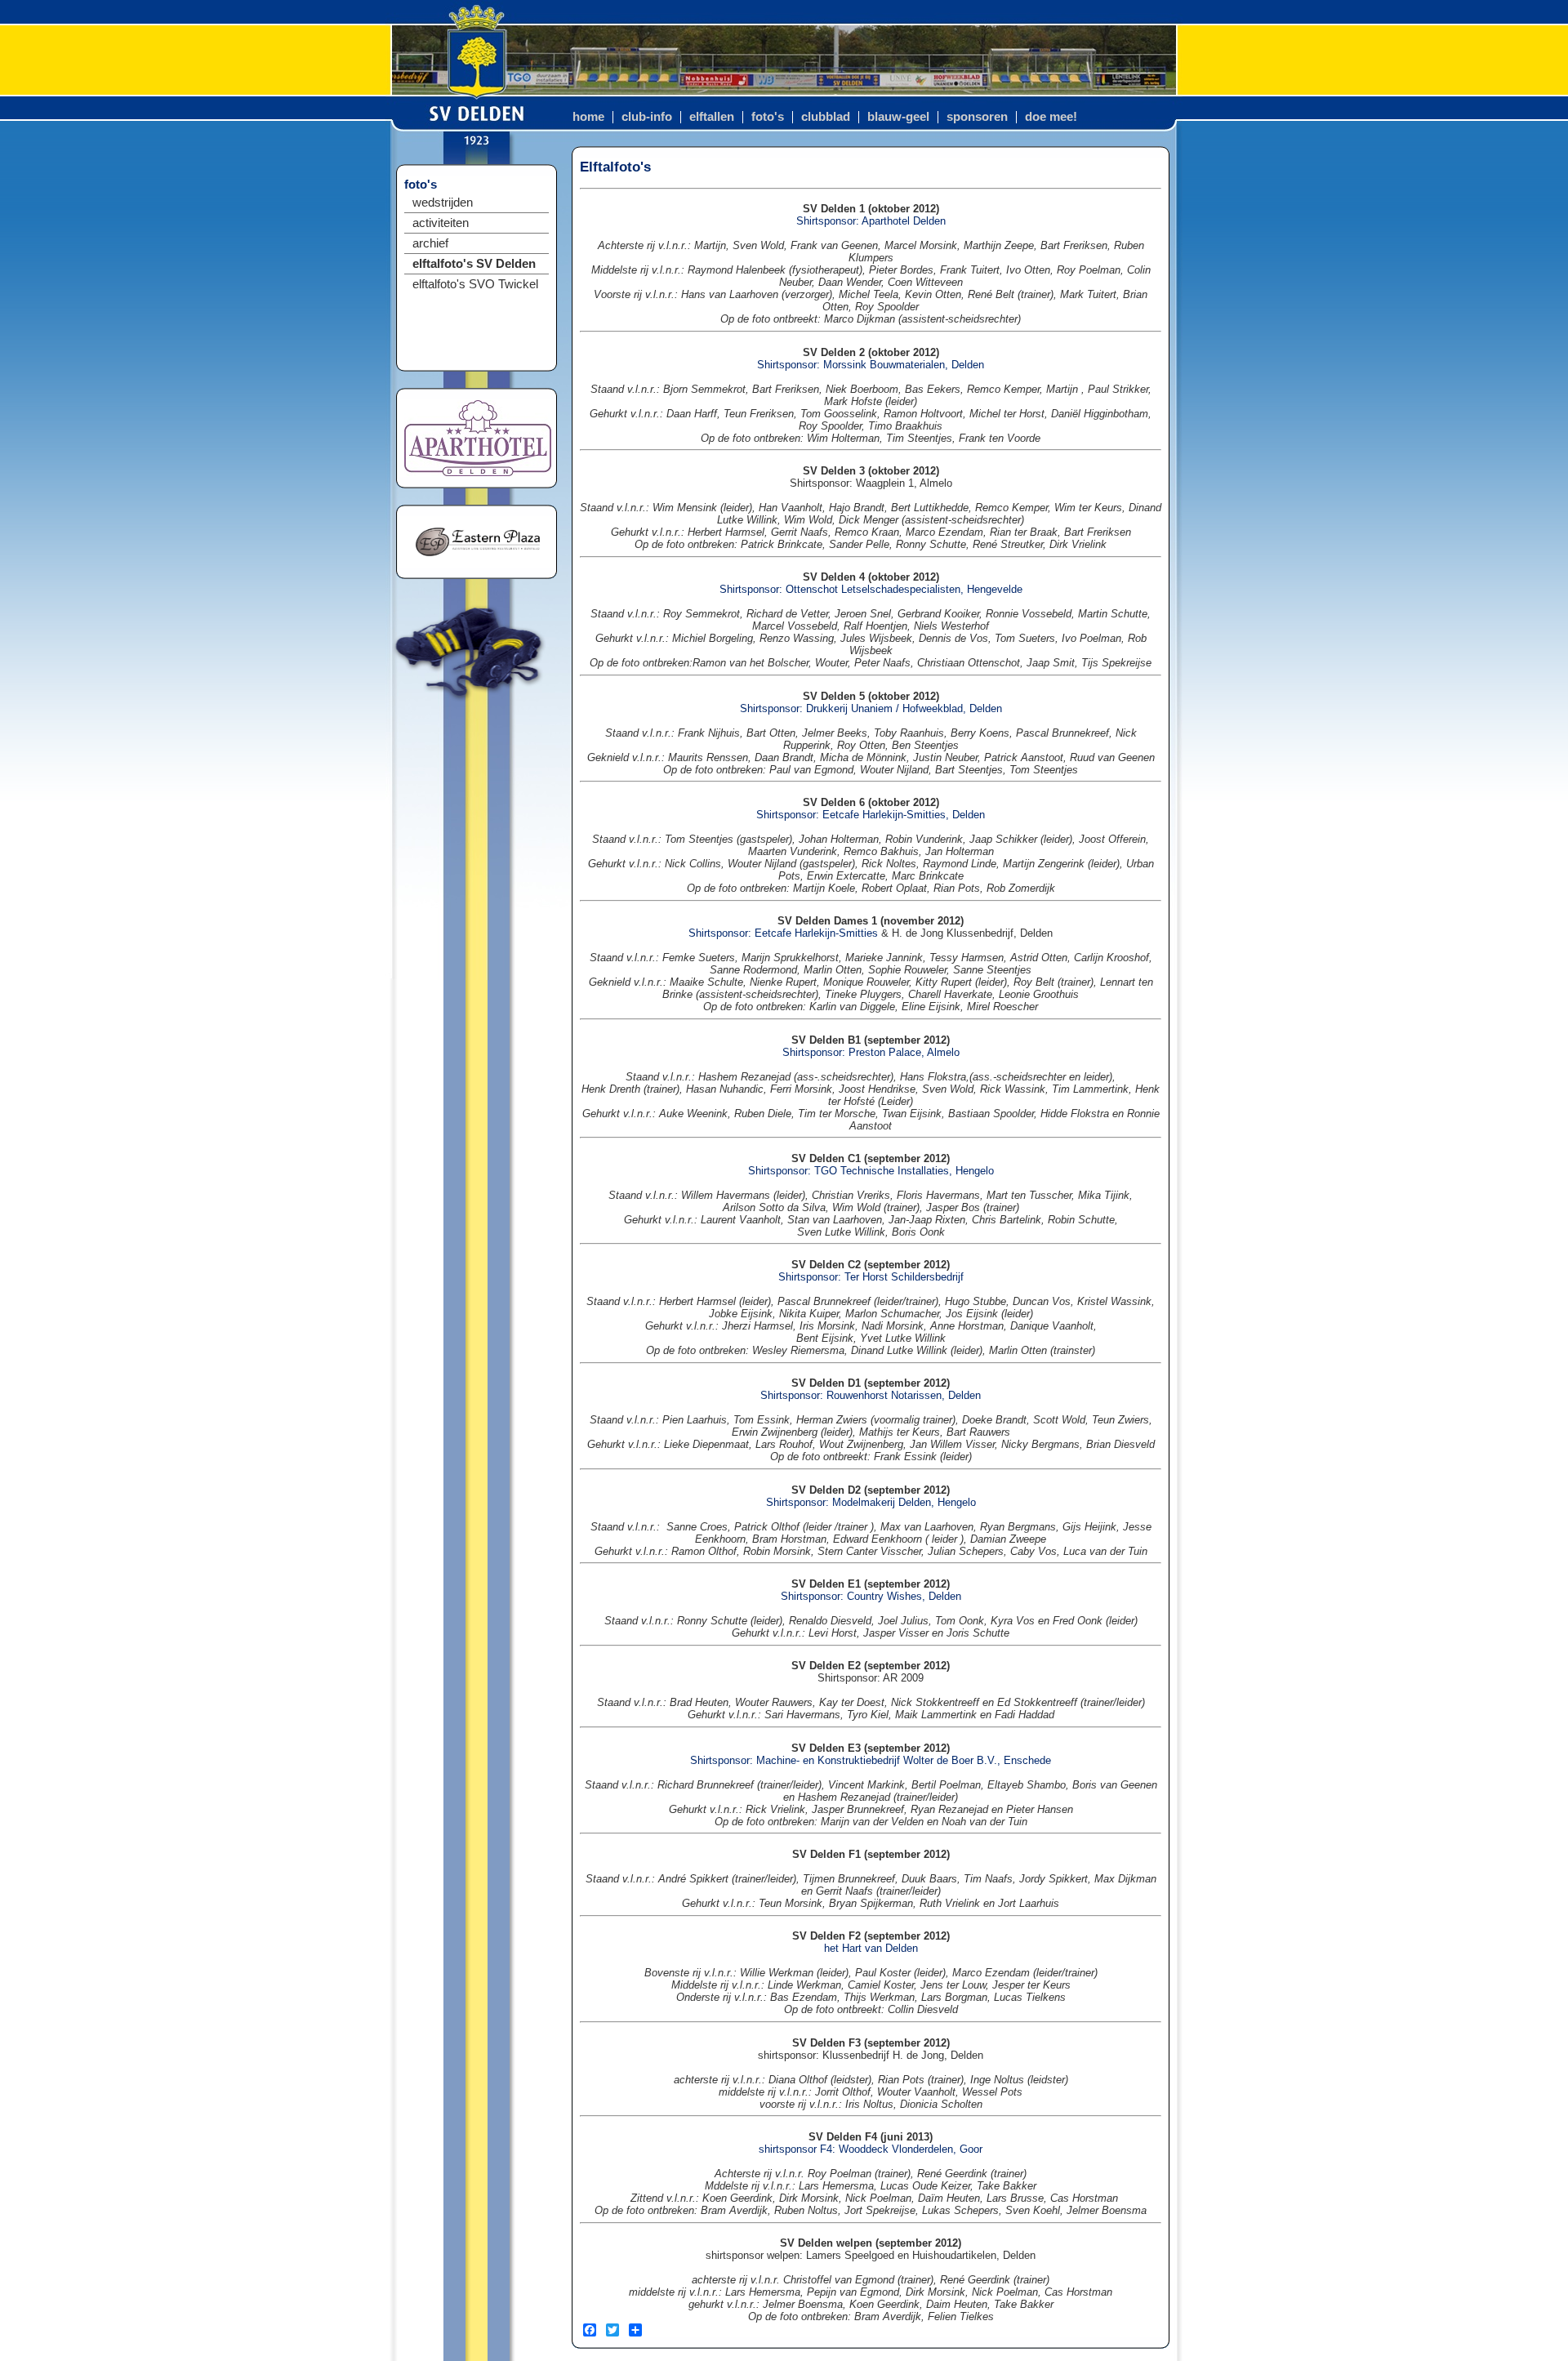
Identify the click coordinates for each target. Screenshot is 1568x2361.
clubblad (826, 117)
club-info (647, 117)
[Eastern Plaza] (478, 563)
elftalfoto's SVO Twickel (475, 284)
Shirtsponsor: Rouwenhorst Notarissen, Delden (871, 1395)
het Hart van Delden (871, 1948)
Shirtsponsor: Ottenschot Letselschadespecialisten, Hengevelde (871, 589)
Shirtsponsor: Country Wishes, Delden (871, 1596)
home (588, 117)
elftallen (712, 117)
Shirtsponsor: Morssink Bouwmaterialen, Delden (871, 365)
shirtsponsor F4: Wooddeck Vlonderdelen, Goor (871, 2149)
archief (430, 243)
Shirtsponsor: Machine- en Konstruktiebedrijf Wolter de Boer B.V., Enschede (871, 1760)
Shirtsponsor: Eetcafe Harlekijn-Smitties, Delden (871, 815)
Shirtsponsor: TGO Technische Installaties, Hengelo (871, 1171)
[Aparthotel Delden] (478, 472)
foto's (768, 117)
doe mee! (1051, 117)
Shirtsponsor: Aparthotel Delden (871, 221)
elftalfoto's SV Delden (474, 264)
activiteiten (441, 223)
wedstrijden (443, 203)
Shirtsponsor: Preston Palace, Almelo (871, 1052)
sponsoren (977, 117)
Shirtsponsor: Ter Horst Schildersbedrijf (871, 1277)
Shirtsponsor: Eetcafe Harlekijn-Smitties (783, 933)
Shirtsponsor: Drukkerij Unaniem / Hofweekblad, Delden (871, 708)
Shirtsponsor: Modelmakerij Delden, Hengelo (871, 1502)
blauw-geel (898, 117)
